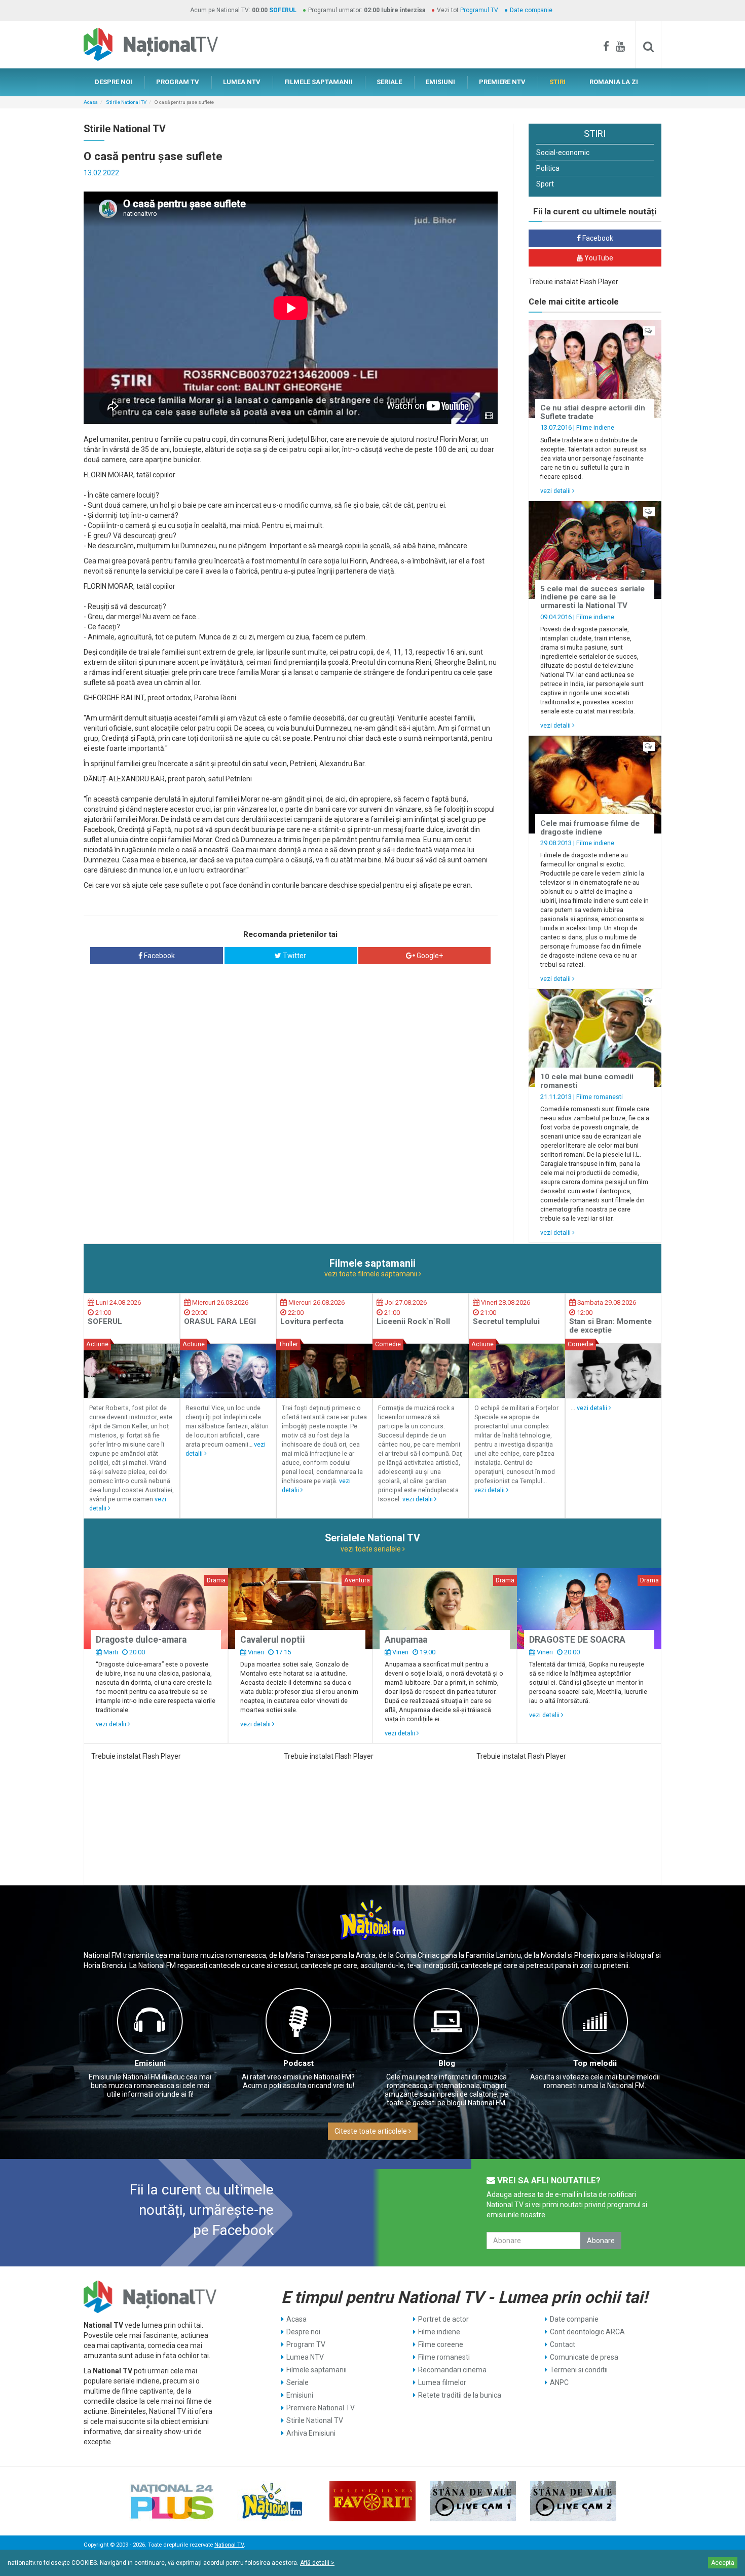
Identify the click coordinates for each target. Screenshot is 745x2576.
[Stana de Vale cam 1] (473, 2501)
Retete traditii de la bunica (460, 2395)
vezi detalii (556, 491)
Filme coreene (441, 2344)
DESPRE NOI (114, 82)
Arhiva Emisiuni (311, 2433)
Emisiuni (150, 2063)
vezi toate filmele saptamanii (371, 1274)
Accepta (723, 2563)
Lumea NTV (305, 2357)
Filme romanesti (600, 1097)
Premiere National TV (321, 2408)
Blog (447, 2063)
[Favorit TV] (372, 2501)
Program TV (306, 2344)
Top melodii (595, 2063)
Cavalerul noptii (273, 1640)
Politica (548, 168)
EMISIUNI (440, 82)
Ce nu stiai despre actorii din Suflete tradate (593, 412)
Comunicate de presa (584, 2357)
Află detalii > (317, 2563)
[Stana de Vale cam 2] (573, 2501)
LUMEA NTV (242, 82)
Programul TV (479, 10)
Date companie (531, 10)
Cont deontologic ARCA (587, 2332)
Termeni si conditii (579, 2370)
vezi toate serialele (371, 1549)
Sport (545, 184)
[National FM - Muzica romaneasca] (272, 2501)
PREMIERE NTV (502, 82)
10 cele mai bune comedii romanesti (587, 1081)
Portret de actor (443, 2319)
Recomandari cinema (452, 2370)
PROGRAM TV (178, 82)
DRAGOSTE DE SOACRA (577, 1640)
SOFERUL (283, 10)
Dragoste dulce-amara (141, 1640)
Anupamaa (406, 1640)
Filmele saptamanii (316, 2370)
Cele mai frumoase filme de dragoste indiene (590, 828)
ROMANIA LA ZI (614, 82)
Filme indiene (595, 427)
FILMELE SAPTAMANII (319, 82)
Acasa (91, 102)
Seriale (297, 2382)
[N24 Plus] (172, 2501)
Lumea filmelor (442, 2382)
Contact (563, 2344)
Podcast (299, 2063)
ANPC (559, 2382)
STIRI (557, 82)
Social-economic (563, 153)
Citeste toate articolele (371, 2131)
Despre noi (303, 2332)
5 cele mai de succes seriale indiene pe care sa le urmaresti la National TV (592, 597)
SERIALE (389, 82)
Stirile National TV (126, 102)
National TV (229, 2545)
